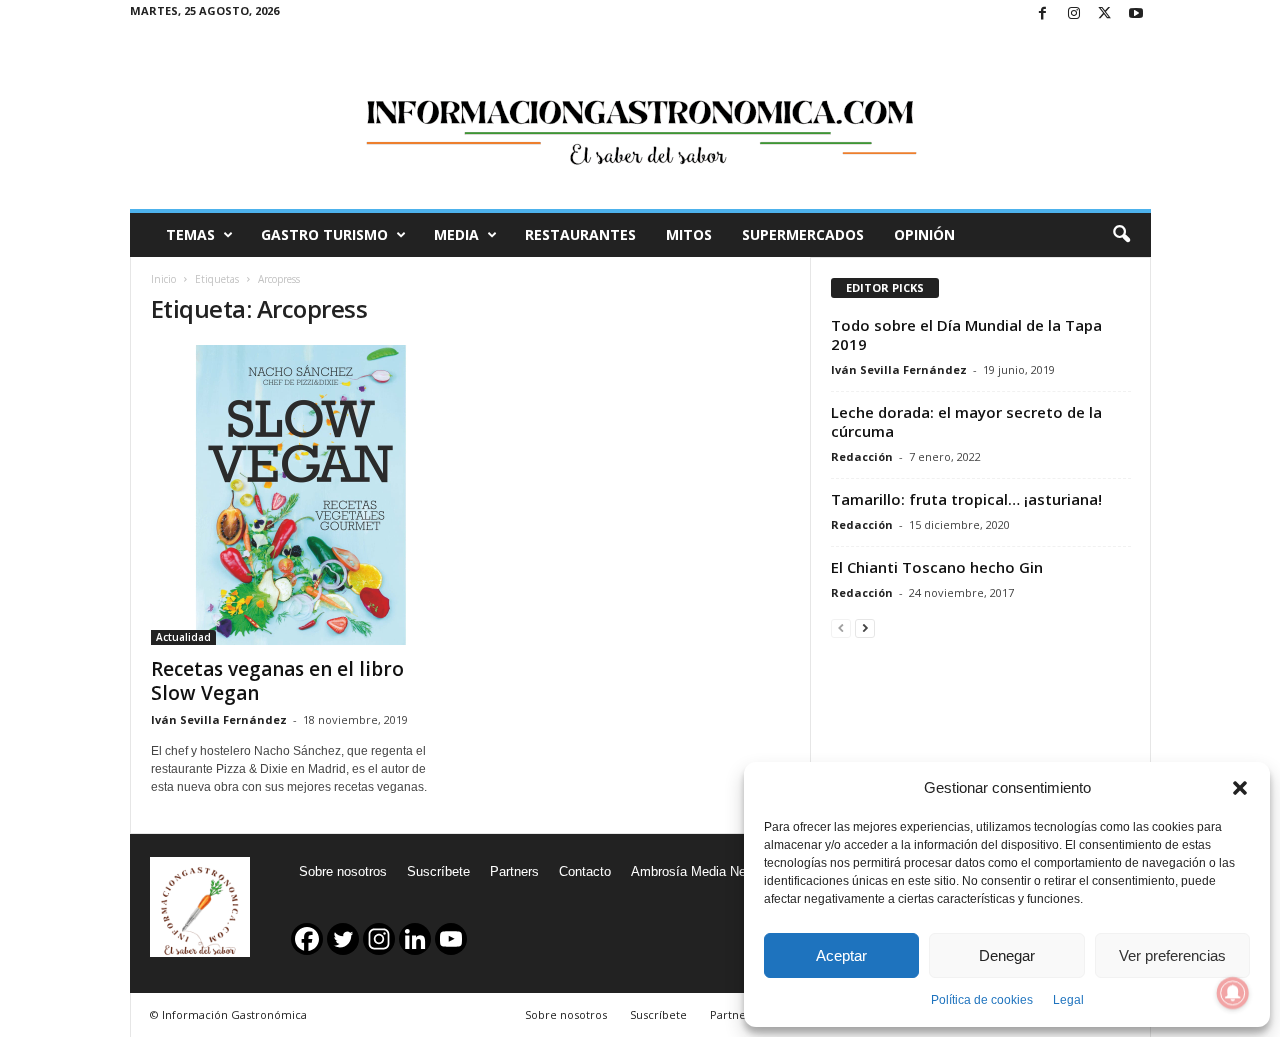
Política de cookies (982, 1000)
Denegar (1007, 955)
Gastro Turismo (324, 234)
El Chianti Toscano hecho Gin (937, 567)
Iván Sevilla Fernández (219, 719)
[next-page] (865, 627)
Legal (1068, 1000)
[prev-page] (841, 627)
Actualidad (183, 637)
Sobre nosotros (343, 871)
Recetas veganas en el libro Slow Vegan (277, 681)
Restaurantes (580, 234)
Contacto (585, 871)
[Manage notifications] (1233, 993)
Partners (514, 871)
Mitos (689, 234)
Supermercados (803, 234)
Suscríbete (438, 871)
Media (456, 234)
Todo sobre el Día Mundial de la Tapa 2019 (966, 334)
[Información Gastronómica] (640, 119)
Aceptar (841, 955)
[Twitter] (1105, 14)
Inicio (163, 279)
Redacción (862, 456)
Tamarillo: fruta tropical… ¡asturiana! (966, 499)
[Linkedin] (415, 939)
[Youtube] (1136, 14)
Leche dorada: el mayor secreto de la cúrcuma (966, 421)
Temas (190, 234)
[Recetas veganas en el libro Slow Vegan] (301, 495)
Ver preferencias (1172, 955)
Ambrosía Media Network (704, 871)
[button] (1240, 788)
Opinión (924, 234)
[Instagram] (1074, 14)
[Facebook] (1043, 14)
